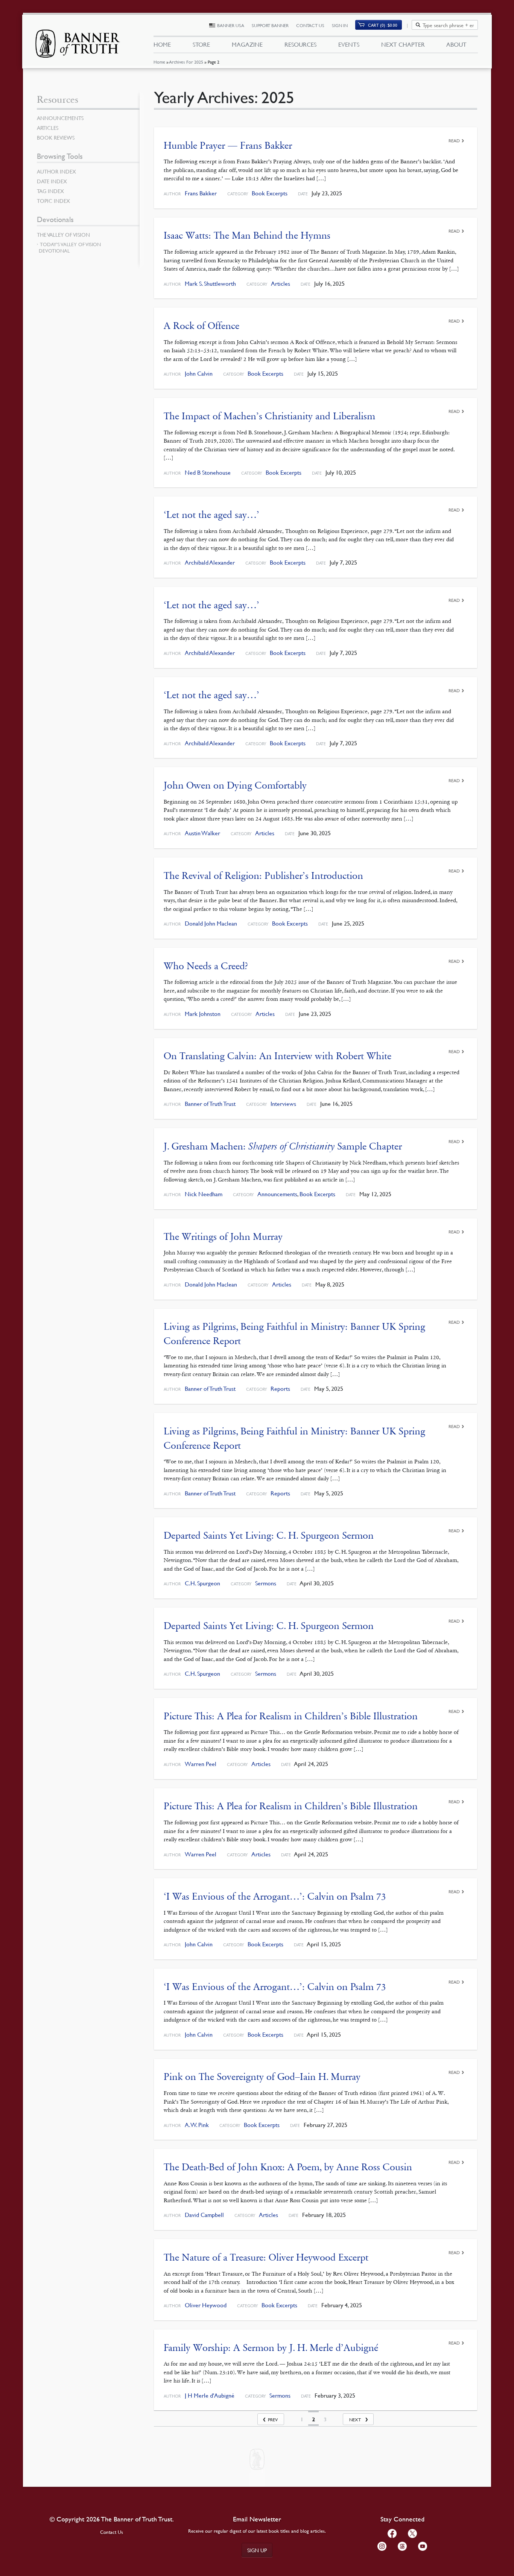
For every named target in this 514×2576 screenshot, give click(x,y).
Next (355, 2420)
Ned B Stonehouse (208, 473)
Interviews (283, 1104)
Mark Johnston (203, 1014)
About (456, 44)
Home (159, 62)
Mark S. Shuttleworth (210, 284)
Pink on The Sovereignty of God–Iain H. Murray (262, 2077)
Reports (280, 1389)
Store (201, 44)
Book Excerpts (270, 193)
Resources (300, 44)
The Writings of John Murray (223, 1237)
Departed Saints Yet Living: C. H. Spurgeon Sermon (269, 1535)
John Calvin (199, 374)
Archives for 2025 (186, 62)
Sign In (340, 25)
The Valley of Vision (63, 234)
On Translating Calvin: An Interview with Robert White (278, 1056)
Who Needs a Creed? (206, 966)
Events (349, 44)
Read (454, 141)
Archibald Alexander (210, 563)
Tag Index (50, 191)
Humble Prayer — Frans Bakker (228, 145)
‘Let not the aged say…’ (211, 515)
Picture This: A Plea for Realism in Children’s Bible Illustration (291, 1716)
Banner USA (231, 25)
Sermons (266, 1583)
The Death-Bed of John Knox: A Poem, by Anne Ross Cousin (288, 2167)
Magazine (247, 44)
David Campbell (204, 2215)
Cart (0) (383, 25)
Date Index (52, 181)
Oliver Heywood (206, 2305)
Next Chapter (403, 44)
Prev (273, 2420)
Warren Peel (201, 1764)
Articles (281, 284)
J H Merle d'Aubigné (210, 2396)
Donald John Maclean (211, 923)
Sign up (257, 2550)
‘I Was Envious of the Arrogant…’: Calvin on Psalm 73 (275, 1896)
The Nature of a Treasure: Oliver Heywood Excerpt (266, 2257)
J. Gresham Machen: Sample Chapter (283, 1146)
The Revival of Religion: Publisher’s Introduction (263, 876)
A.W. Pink (197, 2125)
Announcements (277, 1194)
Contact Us (310, 25)
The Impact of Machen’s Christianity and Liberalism (269, 416)
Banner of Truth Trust (210, 1104)
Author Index (56, 171)
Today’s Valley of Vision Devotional (70, 247)
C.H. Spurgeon (202, 1583)
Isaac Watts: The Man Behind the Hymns (247, 235)
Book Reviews (56, 137)
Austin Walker (202, 833)
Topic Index (53, 201)
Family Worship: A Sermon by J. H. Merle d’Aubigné (271, 2348)
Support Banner (270, 25)
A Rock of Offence (201, 326)
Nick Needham (204, 1194)
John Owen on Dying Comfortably (235, 785)
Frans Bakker (201, 193)
